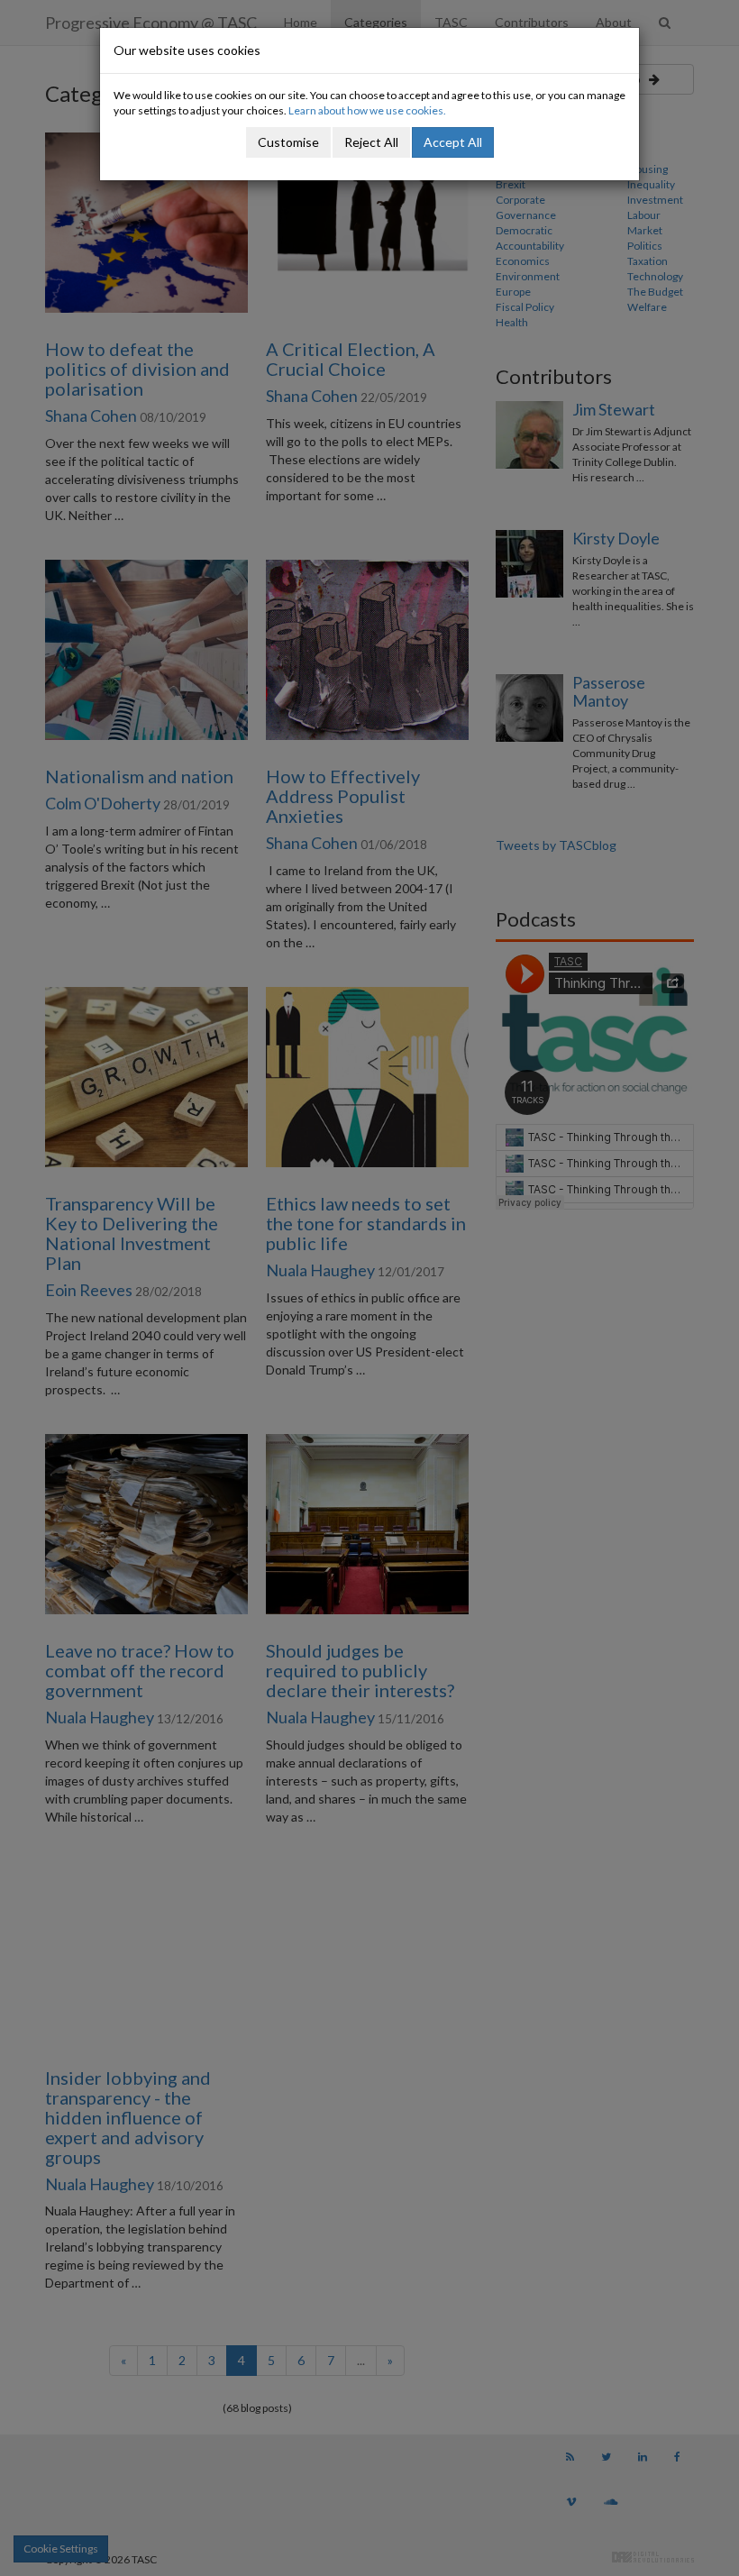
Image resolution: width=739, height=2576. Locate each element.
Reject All (371, 142)
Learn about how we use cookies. (367, 110)
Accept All (453, 142)
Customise (288, 142)
